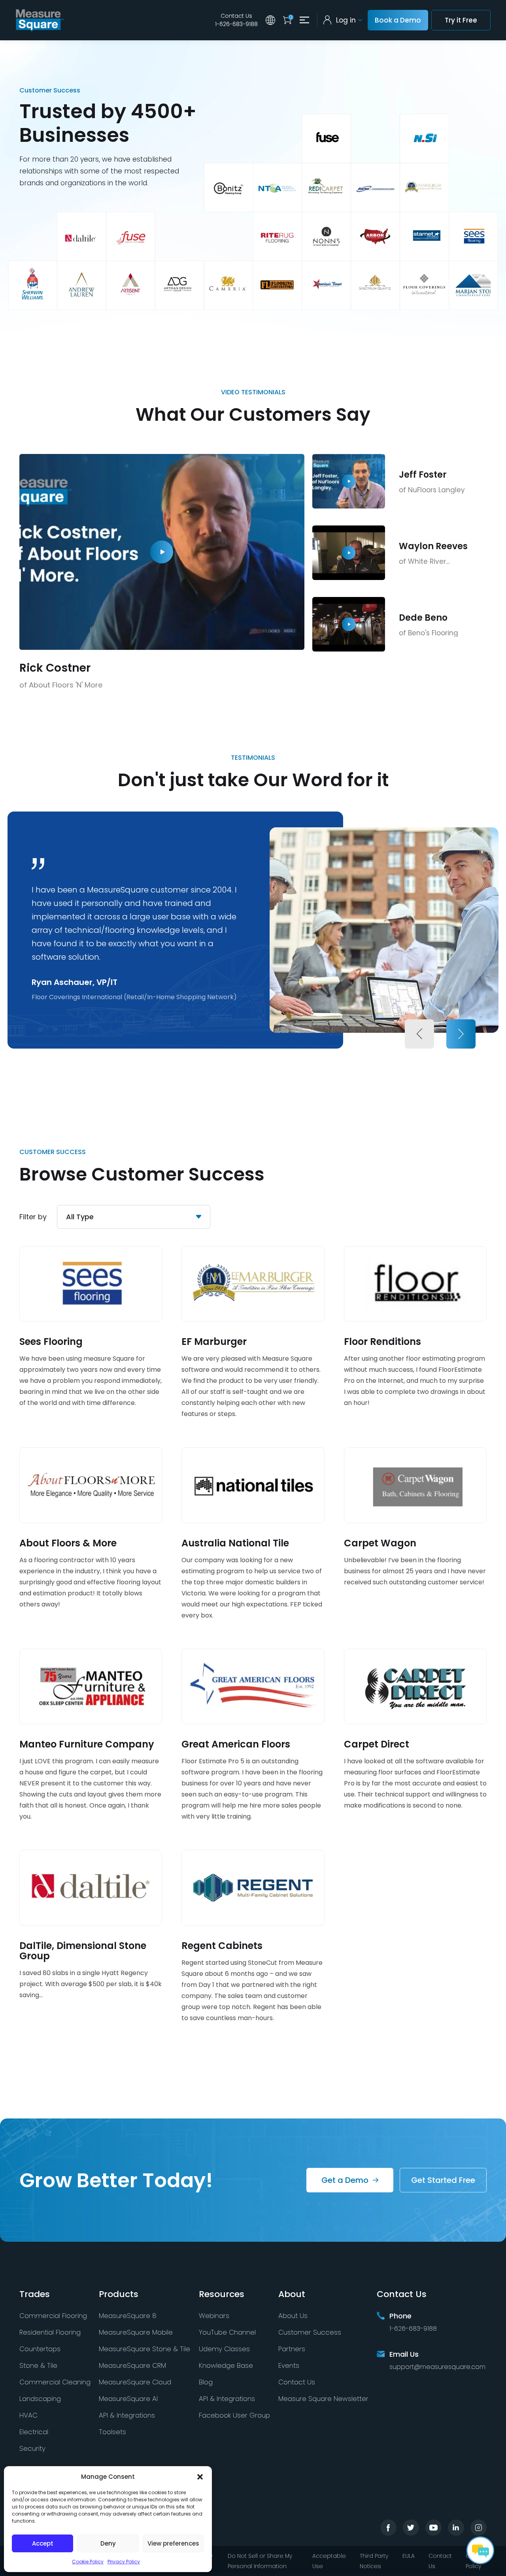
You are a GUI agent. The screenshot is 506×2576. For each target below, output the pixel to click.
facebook (388, 2528)
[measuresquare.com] (40, 20)
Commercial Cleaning (55, 2382)
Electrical (34, 2432)
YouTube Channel (227, 2332)
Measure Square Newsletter (323, 2399)
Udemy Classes (224, 2349)
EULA (409, 2556)
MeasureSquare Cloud (135, 2382)
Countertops (40, 2349)
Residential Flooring (50, 2332)
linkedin (456, 2528)
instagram (479, 2528)
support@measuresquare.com (437, 2367)
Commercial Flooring (53, 2316)
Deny (108, 2543)
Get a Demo (345, 2180)
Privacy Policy (124, 2562)
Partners (292, 2349)
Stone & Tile (38, 2365)
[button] (200, 2477)
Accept (43, 2543)
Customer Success (310, 2332)
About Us (293, 2316)
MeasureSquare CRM (132, 2365)
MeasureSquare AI (128, 2399)
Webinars (214, 2316)
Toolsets (112, 2432)
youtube (433, 2528)
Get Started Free (443, 2180)
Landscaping (40, 2399)
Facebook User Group (234, 2415)
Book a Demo (398, 20)
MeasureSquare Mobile (136, 2332)
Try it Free (461, 20)
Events (289, 2365)
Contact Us (236, 16)
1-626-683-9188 (236, 24)
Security (32, 2448)
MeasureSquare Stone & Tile (144, 2349)
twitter (411, 2528)
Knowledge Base (226, 2365)
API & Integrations (127, 2415)
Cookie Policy (88, 2562)
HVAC (28, 2415)
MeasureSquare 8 (128, 2316)
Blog (206, 2382)
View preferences (173, 2543)
